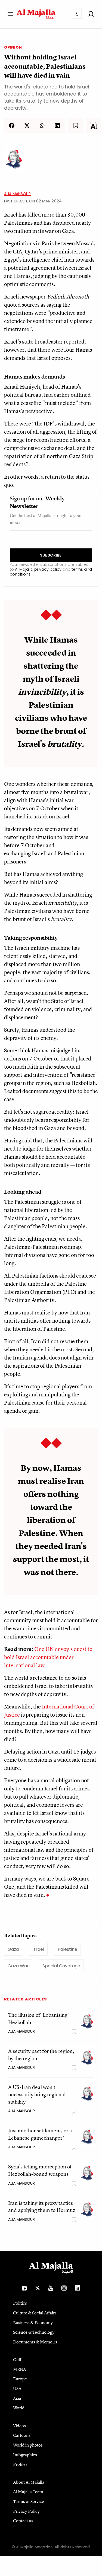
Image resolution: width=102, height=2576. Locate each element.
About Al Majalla (29, 2482)
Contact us (23, 2521)
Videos (19, 2426)
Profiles (20, 2464)
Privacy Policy (26, 2511)
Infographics (25, 2455)
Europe (20, 2379)
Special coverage (61, 1966)
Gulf (17, 2359)
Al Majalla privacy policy (38, 569)
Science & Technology (34, 2332)
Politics (20, 2303)
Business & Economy (33, 2323)
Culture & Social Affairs (35, 2313)
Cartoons (22, 2435)
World (19, 2408)
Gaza (13, 1949)
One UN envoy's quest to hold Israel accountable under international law (48, 1657)
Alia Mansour (17, 194)
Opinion (13, 47)
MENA (20, 2369)
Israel (38, 1949)
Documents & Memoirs (35, 2342)
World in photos (28, 2445)
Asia (17, 2398)
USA (17, 2388)
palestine (67, 1949)
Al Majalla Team (28, 2492)
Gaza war (18, 1966)
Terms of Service (29, 2501)
